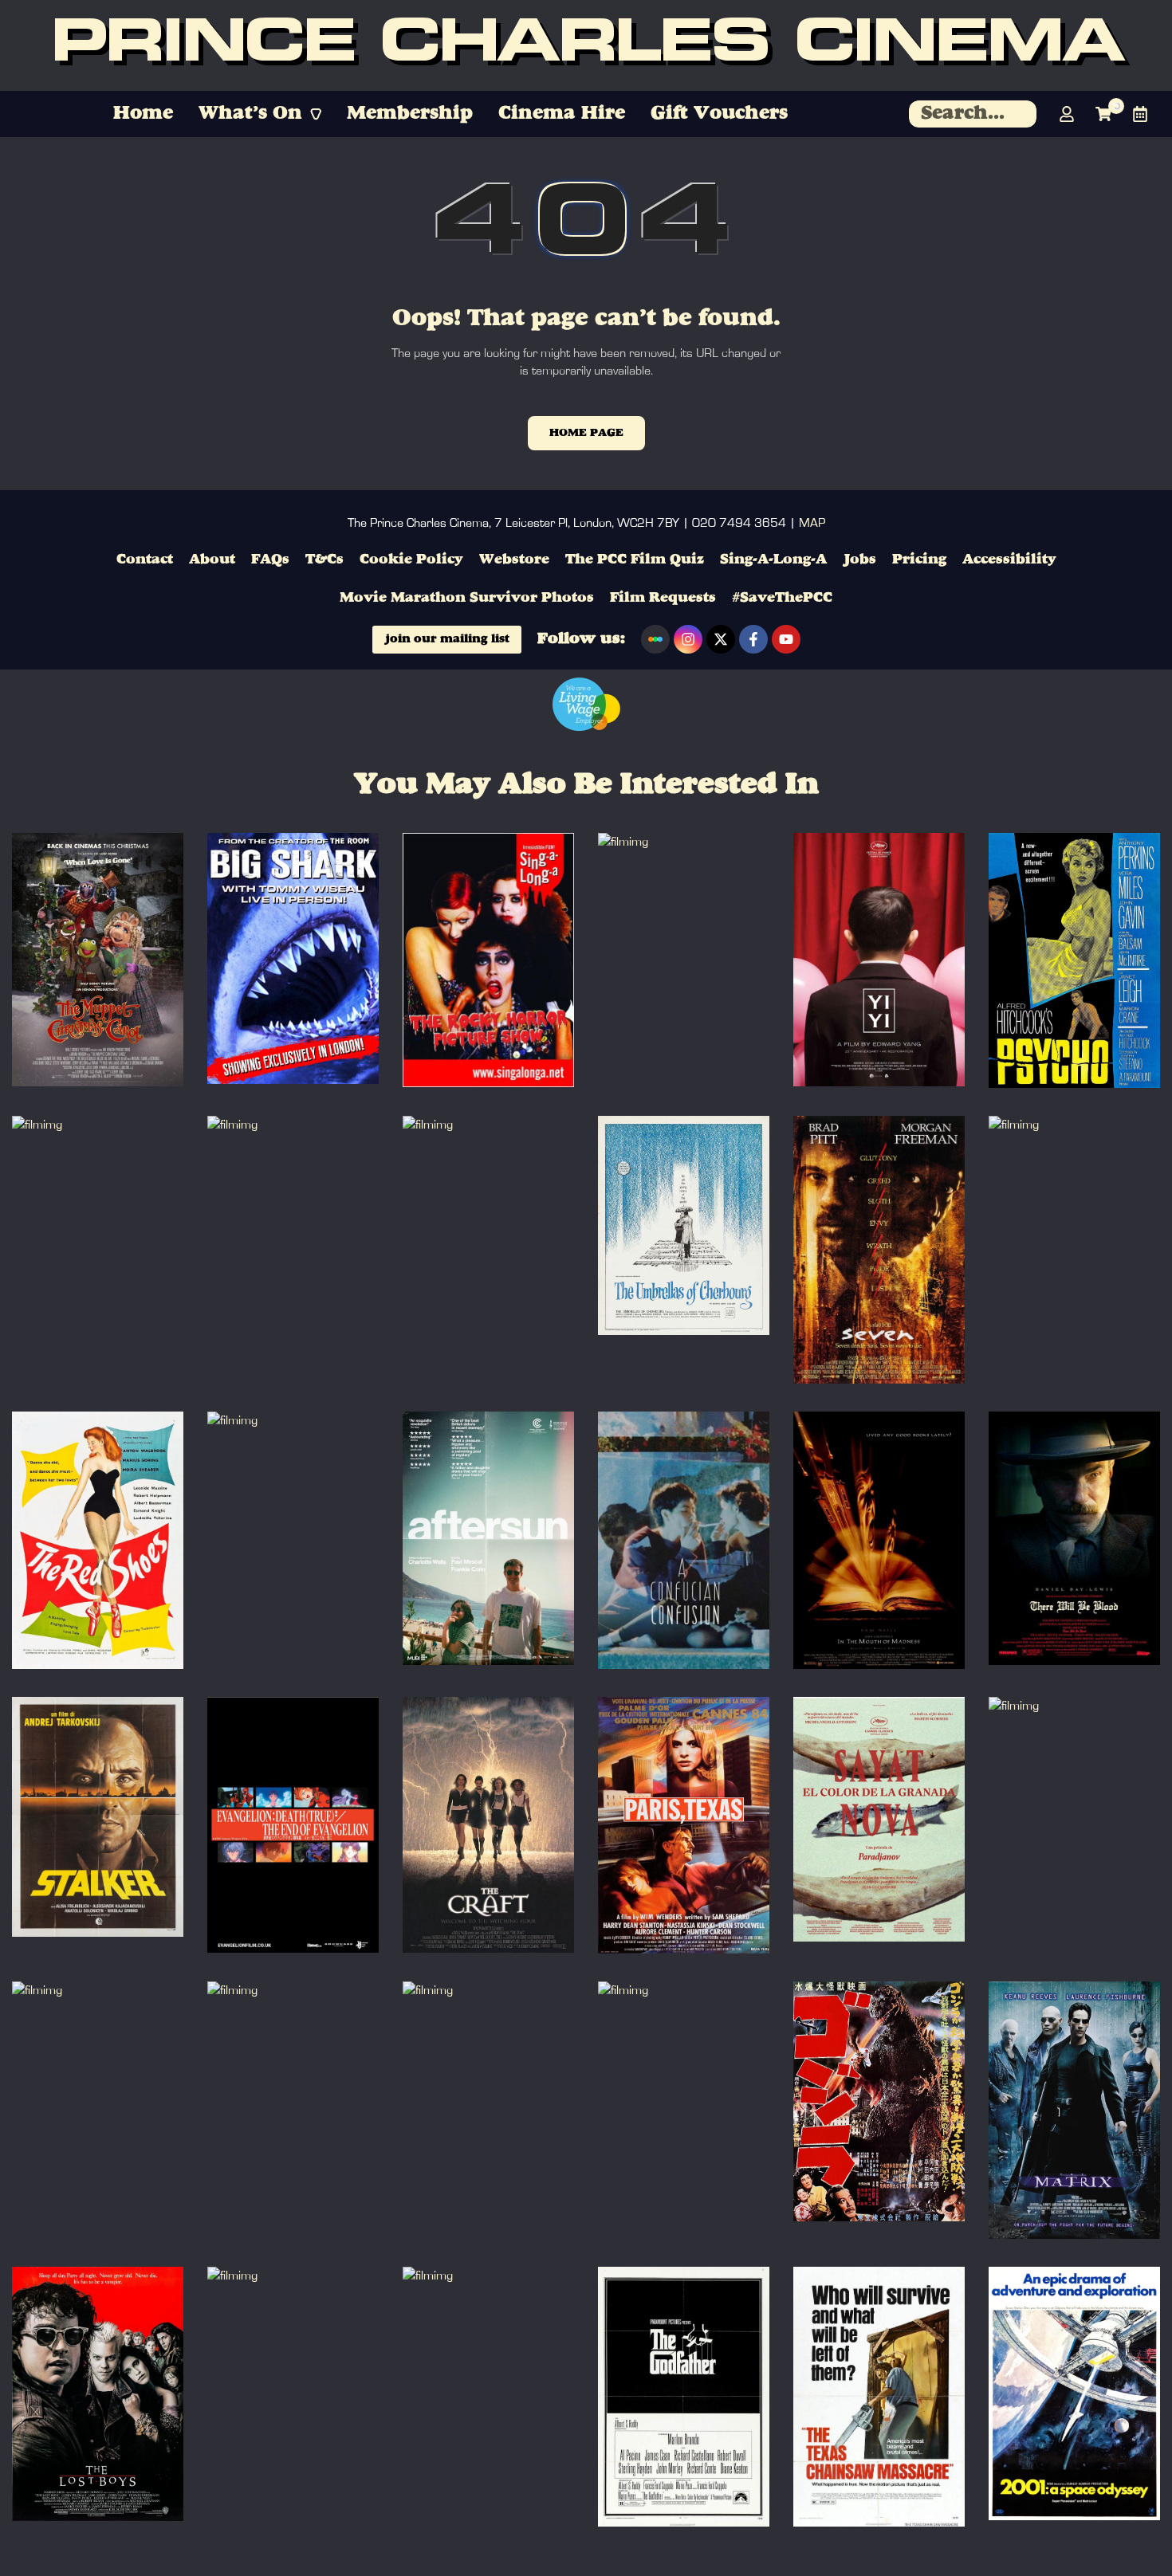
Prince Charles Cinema (586, 46)
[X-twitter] (721, 639)
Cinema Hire (562, 114)
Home (143, 114)
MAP (812, 523)
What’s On (250, 114)
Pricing (919, 560)
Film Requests (663, 598)
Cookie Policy (411, 560)
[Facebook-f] (753, 639)
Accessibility (1009, 560)
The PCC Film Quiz (635, 560)
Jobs (859, 560)
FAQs (270, 560)
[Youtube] (786, 639)
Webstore (514, 560)
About (212, 560)
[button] (260, 114)
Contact (145, 560)
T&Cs (324, 560)
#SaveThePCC (782, 598)
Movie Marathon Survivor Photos (467, 598)
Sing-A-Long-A (773, 560)
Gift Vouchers (719, 114)
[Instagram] (688, 639)
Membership (410, 114)
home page (586, 433)
